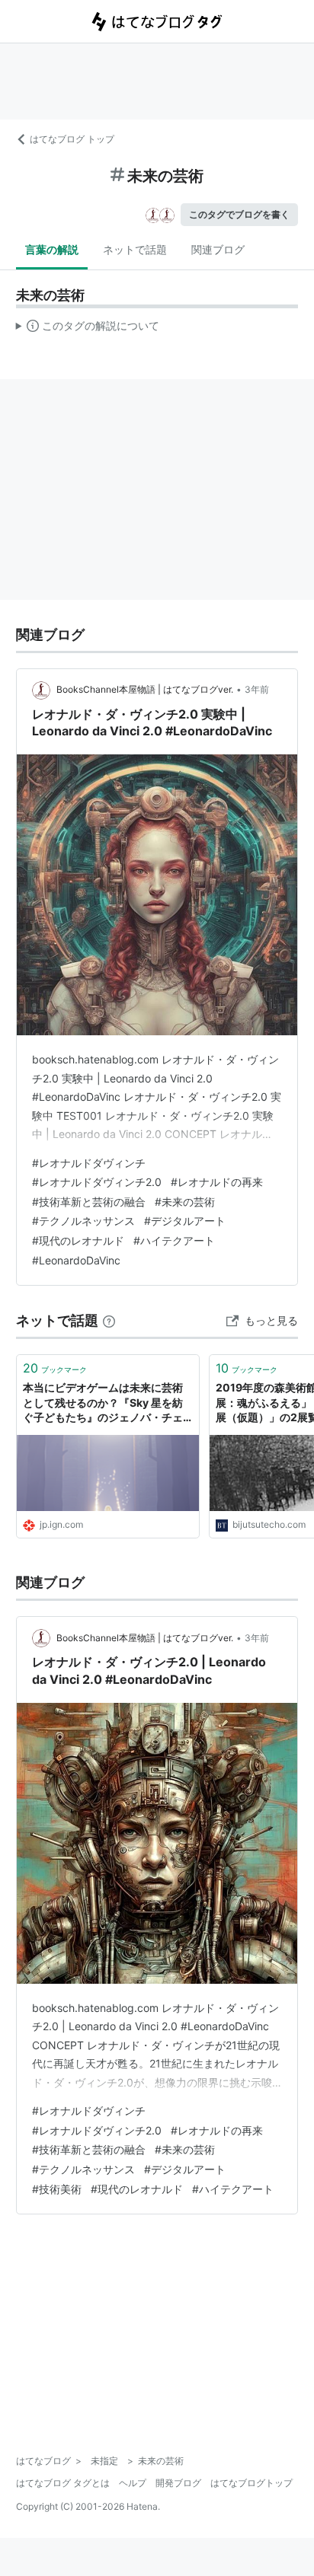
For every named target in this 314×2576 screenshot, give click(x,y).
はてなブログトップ (252, 2483)
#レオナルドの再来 (217, 1182)
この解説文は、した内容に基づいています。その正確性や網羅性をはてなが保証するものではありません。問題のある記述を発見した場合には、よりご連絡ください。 (88, 329)
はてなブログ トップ (72, 139)
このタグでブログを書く (239, 214)
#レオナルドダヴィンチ (89, 1163)
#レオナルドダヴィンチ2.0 (97, 1182)
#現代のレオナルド (78, 1240)
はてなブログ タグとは (63, 2483)
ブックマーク (55, 1368)
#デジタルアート (185, 1221)
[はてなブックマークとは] (109, 1320)
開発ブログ (178, 2483)
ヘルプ (133, 2483)
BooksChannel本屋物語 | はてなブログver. (145, 689)
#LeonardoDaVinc (76, 1260)
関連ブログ (218, 249)
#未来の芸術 (185, 1202)
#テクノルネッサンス (83, 1221)
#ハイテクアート (174, 1240)
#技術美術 (57, 2189)
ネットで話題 (135, 249)
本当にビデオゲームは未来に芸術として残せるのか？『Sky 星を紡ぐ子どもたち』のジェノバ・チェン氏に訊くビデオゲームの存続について (103, 1403)
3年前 (257, 689)
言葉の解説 (52, 249)
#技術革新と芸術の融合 (89, 1202)
